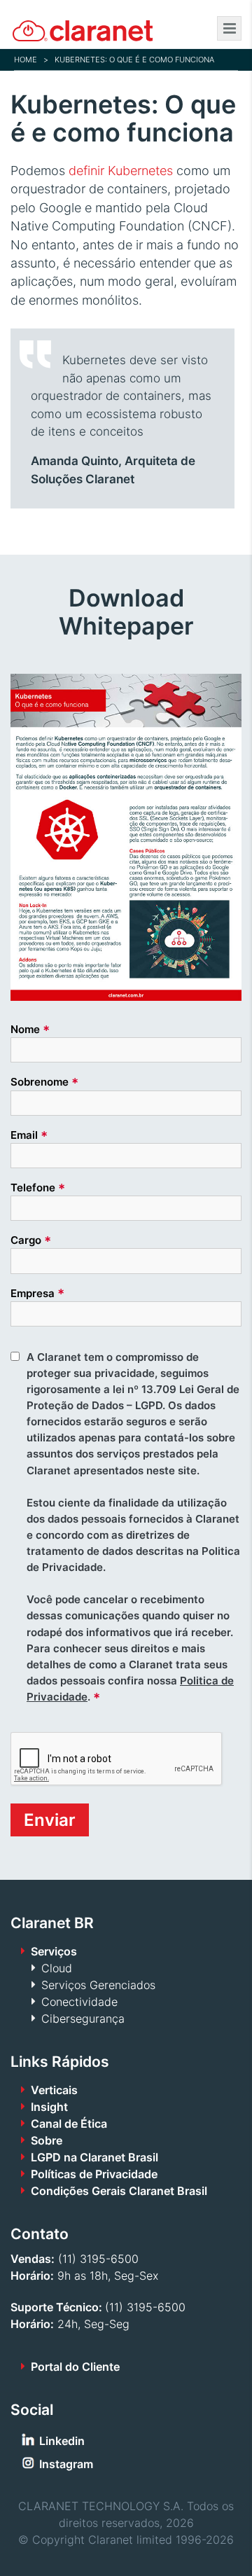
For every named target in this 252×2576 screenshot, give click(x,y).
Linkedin (62, 2441)
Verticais (54, 2090)
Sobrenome (44, 1082)
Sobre (47, 2140)
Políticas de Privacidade (94, 2174)
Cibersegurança (83, 2018)
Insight (49, 2107)
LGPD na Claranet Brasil (94, 2157)
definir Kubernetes (121, 171)
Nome (30, 1030)
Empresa (37, 1293)
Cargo (31, 1240)
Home (26, 60)
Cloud (57, 1968)
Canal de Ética (69, 2124)
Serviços (54, 1951)
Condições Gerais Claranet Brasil (119, 2191)
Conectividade (79, 2002)
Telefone (38, 1188)
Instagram (66, 2464)
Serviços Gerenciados (98, 1985)
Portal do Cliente (75, 2367)
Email (29, 1135)
